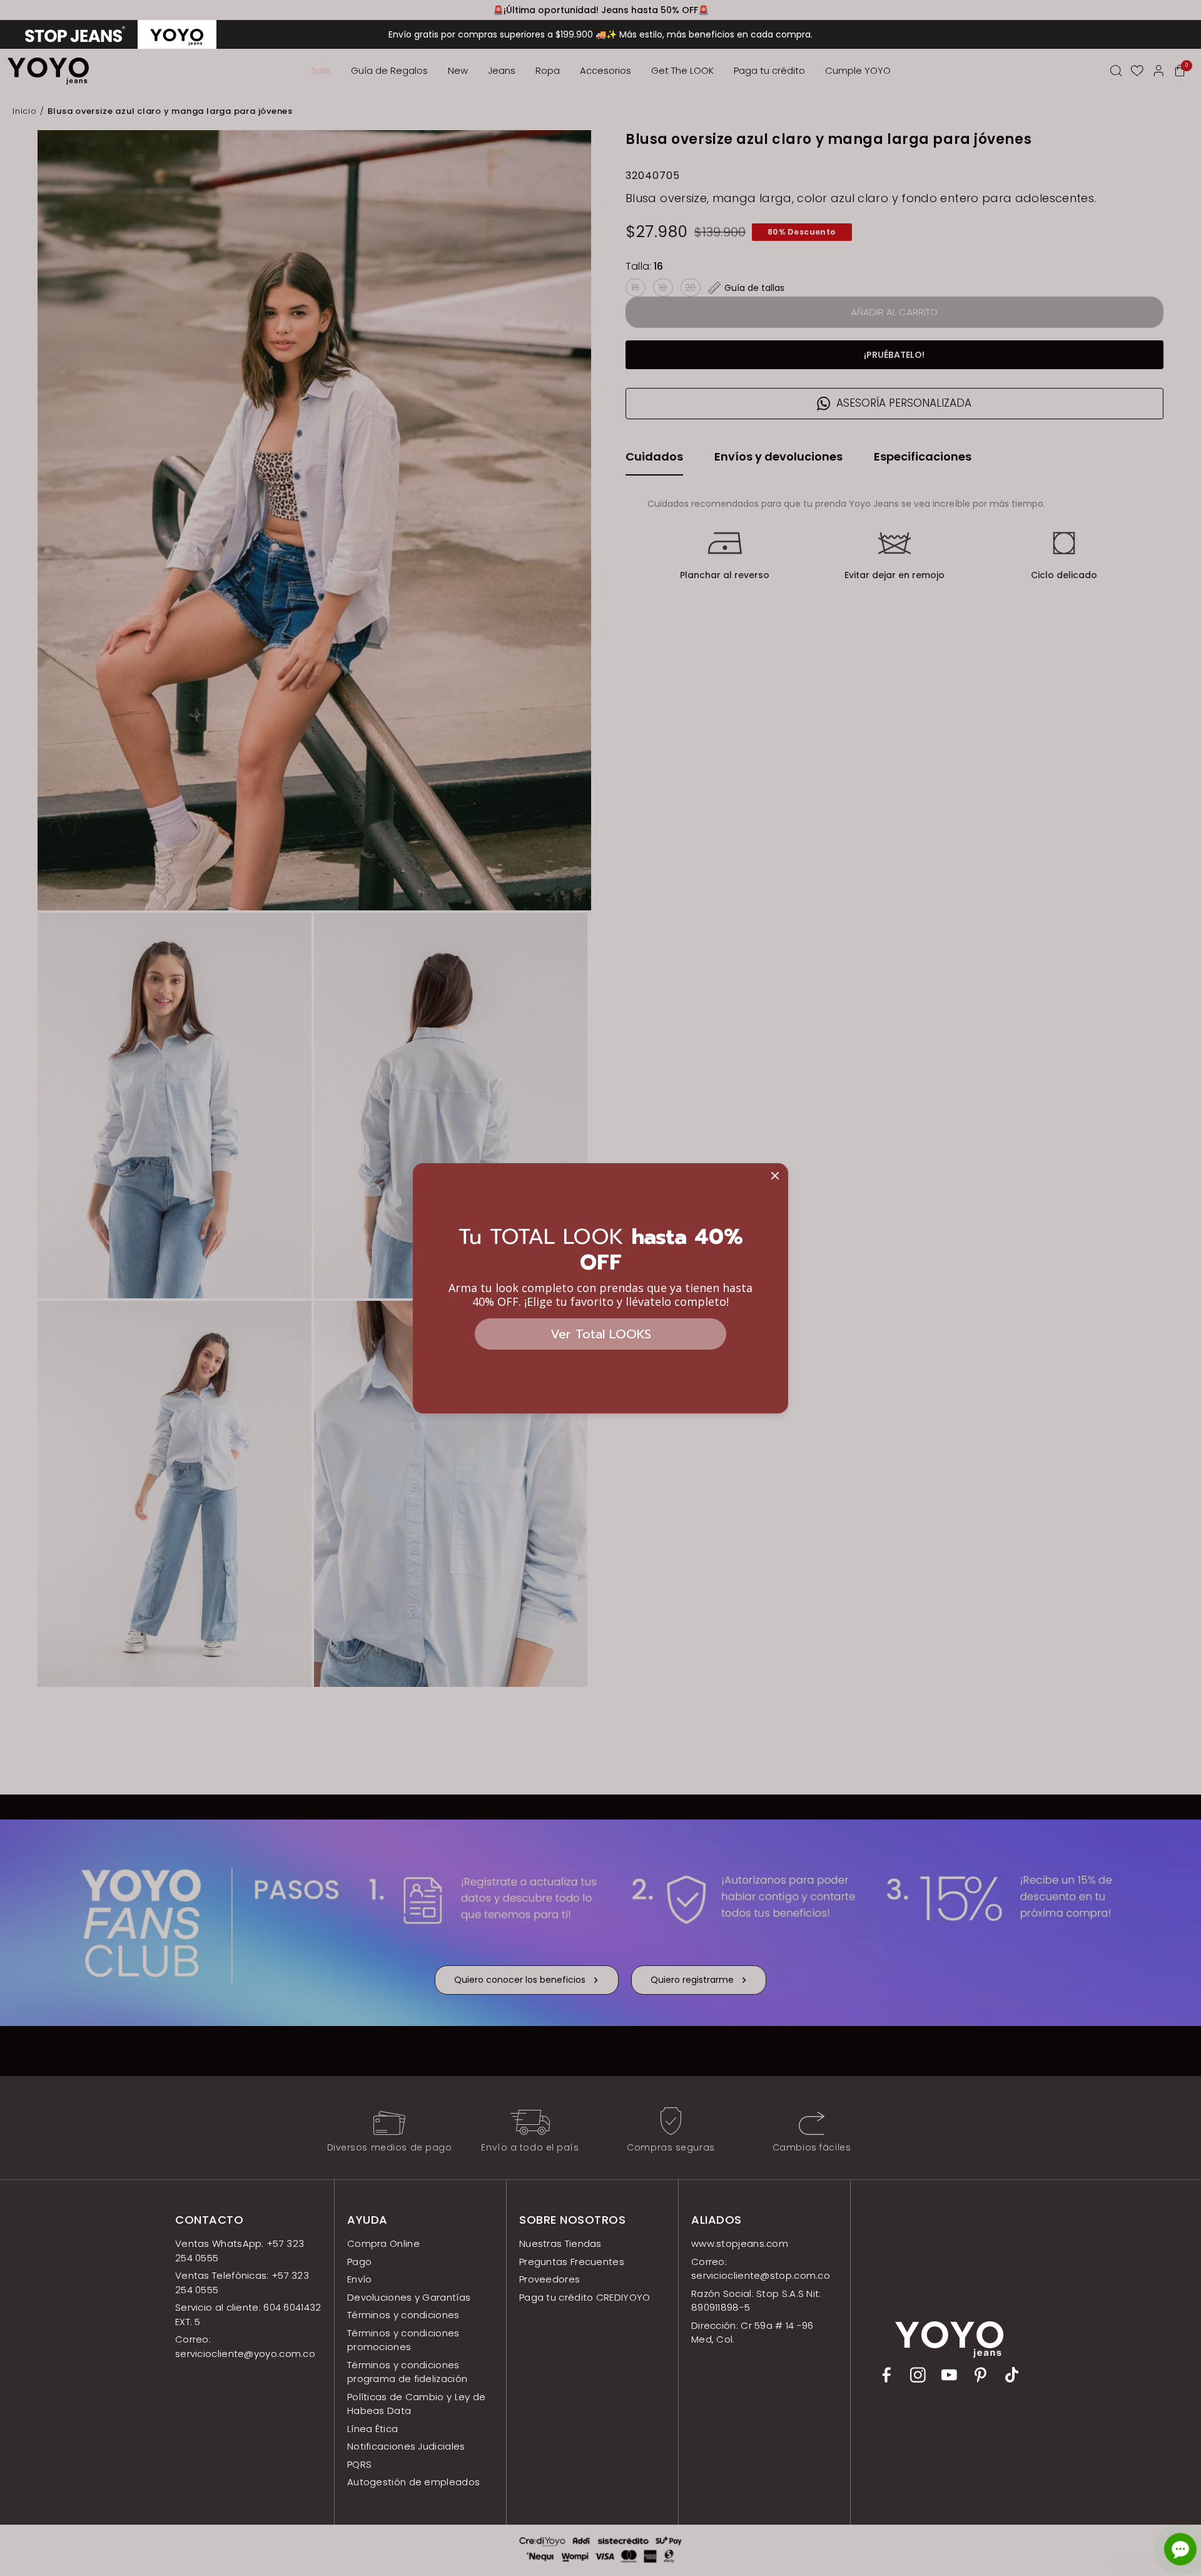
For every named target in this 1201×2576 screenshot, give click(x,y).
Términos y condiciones (403, 2315)
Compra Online (383, 2243)
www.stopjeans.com (740, 2243)
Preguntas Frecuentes (572, 2262)
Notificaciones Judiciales (406, 2446)
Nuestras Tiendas (560, 2243)
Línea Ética (372, 2429)
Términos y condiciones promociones (403, 2340)
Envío (360, 2279)
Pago (359, 2262)
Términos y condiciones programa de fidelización (407, 2372)
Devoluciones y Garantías (409, 2297)
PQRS (359, 2464)
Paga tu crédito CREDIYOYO (585, 2297)
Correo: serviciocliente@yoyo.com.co (245, 2346)
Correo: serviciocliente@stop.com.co (761, 2269)
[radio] (75, 34)
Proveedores (550, 2279)
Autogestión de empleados (413, 2482)
